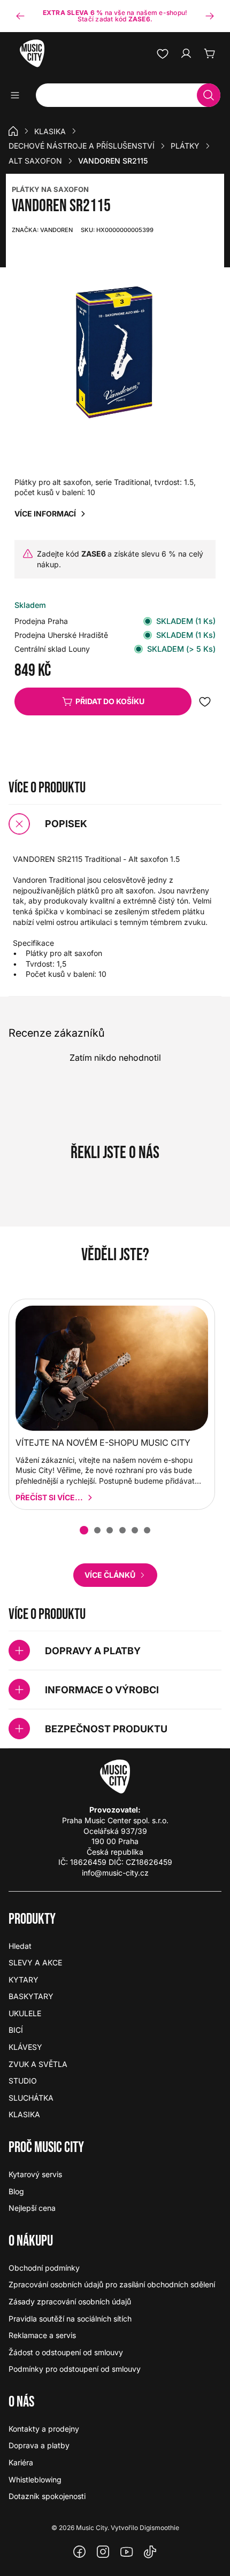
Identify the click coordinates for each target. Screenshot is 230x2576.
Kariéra (21, 2462)
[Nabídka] (18, 95)
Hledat (20, 1946)
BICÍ (16, 2030)
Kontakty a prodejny (44, 2429)
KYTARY (24, 1980)
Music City (92, 2528)
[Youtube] (127, 2552)
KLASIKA (50, 131)
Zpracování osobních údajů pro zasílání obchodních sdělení (112, 2284)
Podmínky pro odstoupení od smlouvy (75, 2369)
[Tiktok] (150, 2552)
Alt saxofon (35, 161)
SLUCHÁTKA (31, 2098)
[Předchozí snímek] (20, 16)
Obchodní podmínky (44, 2268)
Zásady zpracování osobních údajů (70, 2301)
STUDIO (23, 2081)
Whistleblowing (35, 2479)
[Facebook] (80, 2552)
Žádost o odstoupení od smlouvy (66, 2352)
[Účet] (186, 53)
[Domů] (13, 131)
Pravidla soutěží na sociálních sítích (70, 2319)
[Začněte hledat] (209, 95)
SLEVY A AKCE (35, 1962)
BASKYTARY (31, 1996)
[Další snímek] (210, 16)
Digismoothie (159, 2528)
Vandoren (42, 230)
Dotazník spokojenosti (47, 2496)
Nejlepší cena (32, 2208)
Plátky (185, 146)
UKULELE (25, 2013)
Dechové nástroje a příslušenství (82, 146)
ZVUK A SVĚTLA (38, 2064)
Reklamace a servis (42, 2335)
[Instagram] (103, 2552)
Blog (16, 2191)
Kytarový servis (35, 2174)
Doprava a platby (39, 2445)
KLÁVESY (25, 2047)
